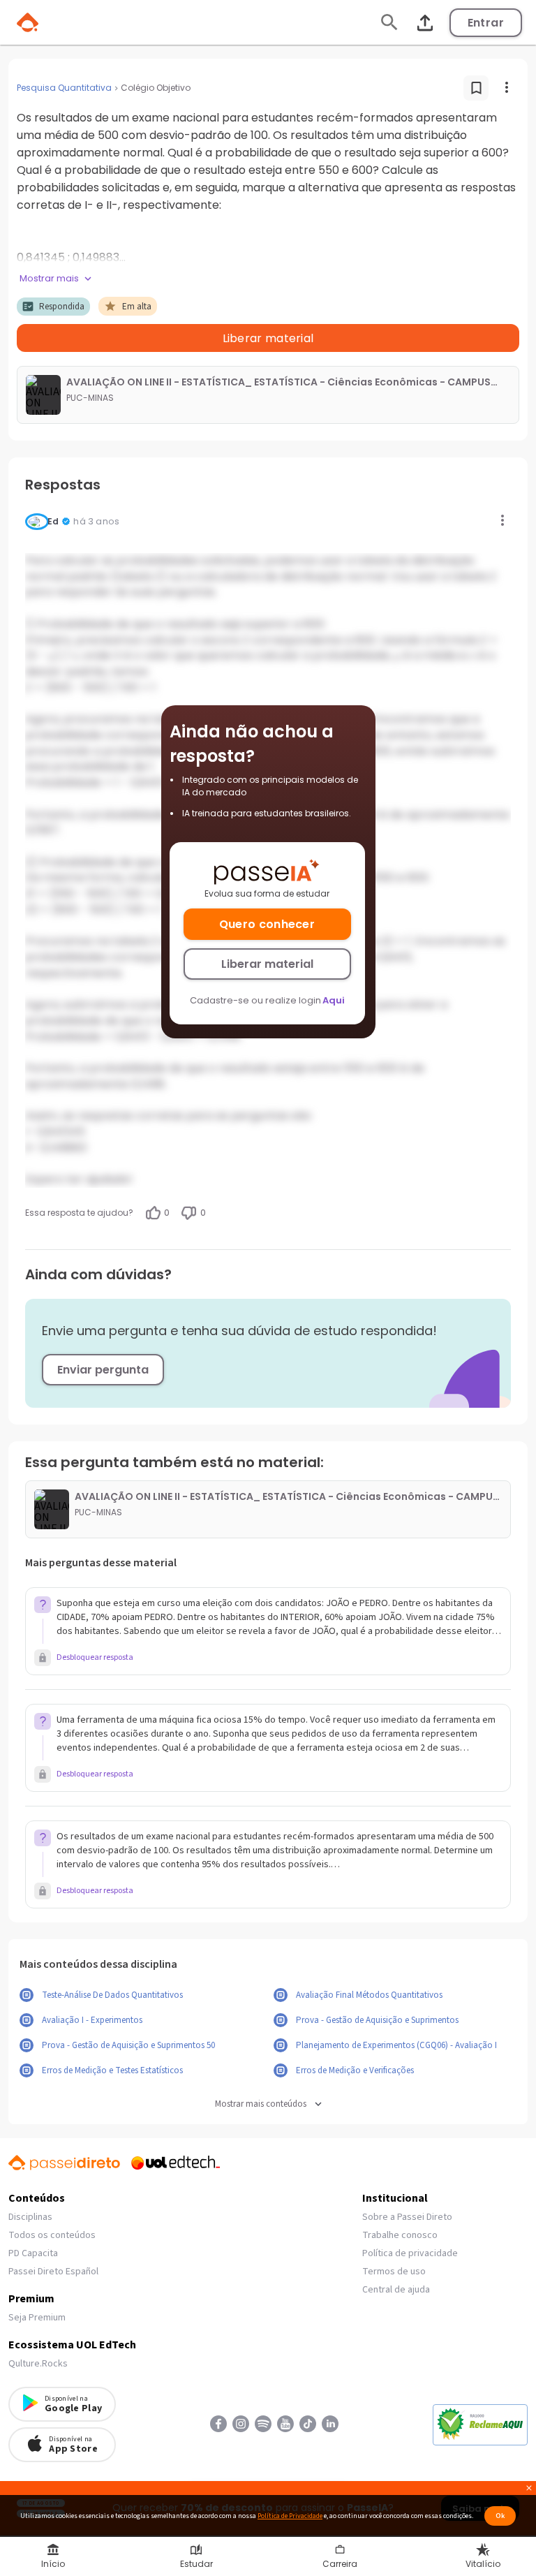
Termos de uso (394, 2272)
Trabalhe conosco (400, 2235)
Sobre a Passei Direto (407, 2217)
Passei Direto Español (53, 2272)
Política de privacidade (410, 2253)
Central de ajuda (396, 2290)
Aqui (334, 1000)
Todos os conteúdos (52, 2235)
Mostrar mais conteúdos (261, 2104)
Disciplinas (30, 2217)
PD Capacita (33, 2253)
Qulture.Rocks (38, 2364)
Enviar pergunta (103, 1370)
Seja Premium (37, 2318)
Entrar (486, 23)
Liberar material (267, 964)
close (529, 2490)
